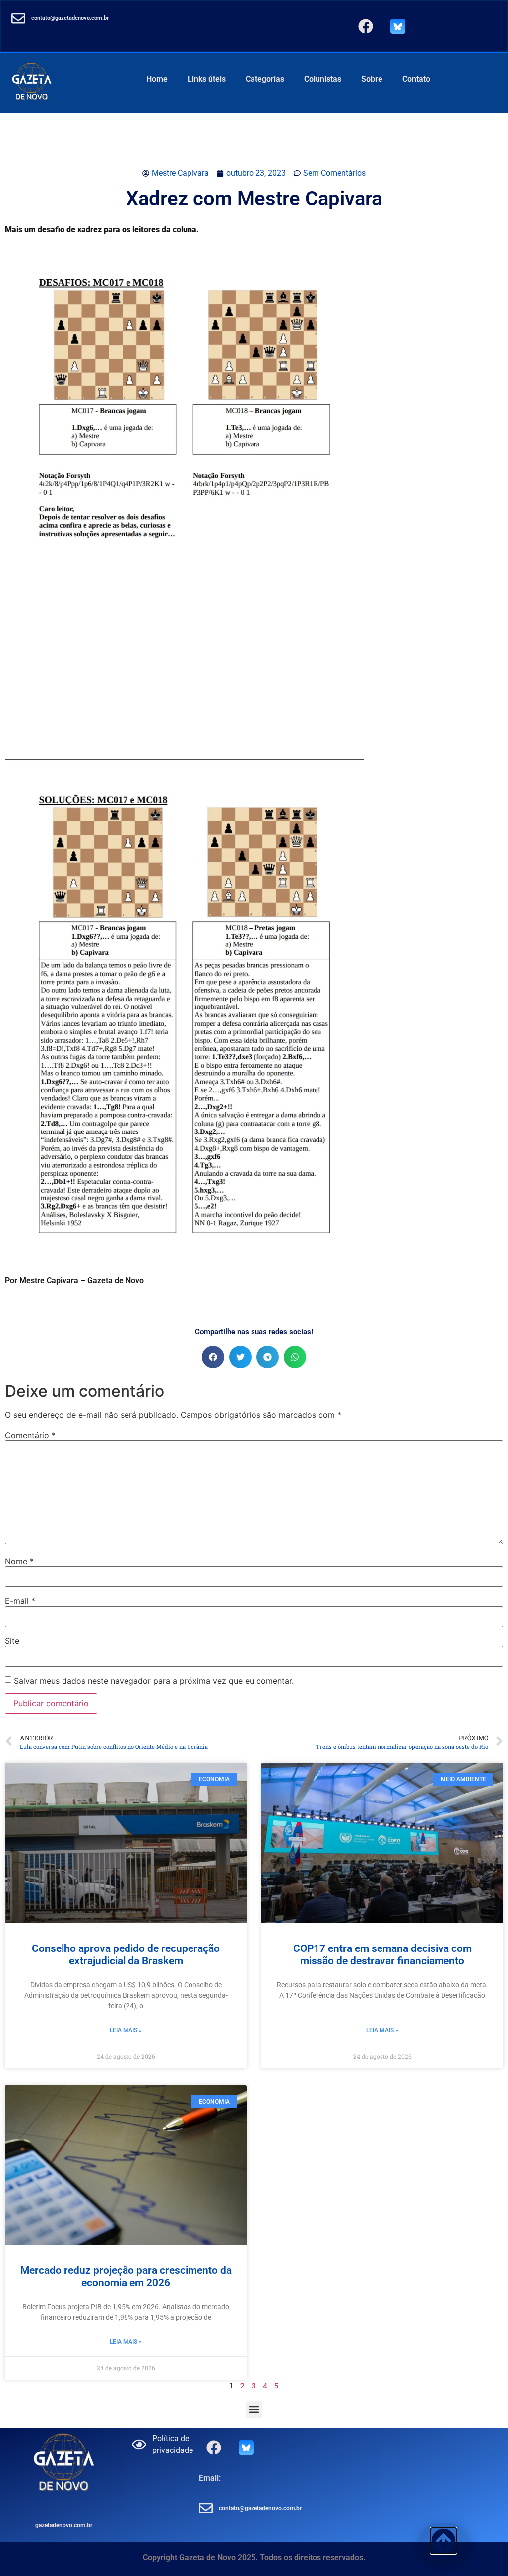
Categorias (265, 79)
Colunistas (323, 79)
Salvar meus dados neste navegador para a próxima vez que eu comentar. (154, 1681)
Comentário (30, 1435)
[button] (213, 1357)
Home (157, 79)
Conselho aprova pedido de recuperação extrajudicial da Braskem (126, 1955)
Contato (416, 79)
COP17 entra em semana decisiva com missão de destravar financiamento (382, 1955)
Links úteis (207, 79)
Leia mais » (126, 2030)
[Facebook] (366, 26)
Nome (19, 1561)
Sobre (372, 79)
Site (12, 1641)
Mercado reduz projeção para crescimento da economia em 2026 (126, 2277)
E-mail (20, 1601)
